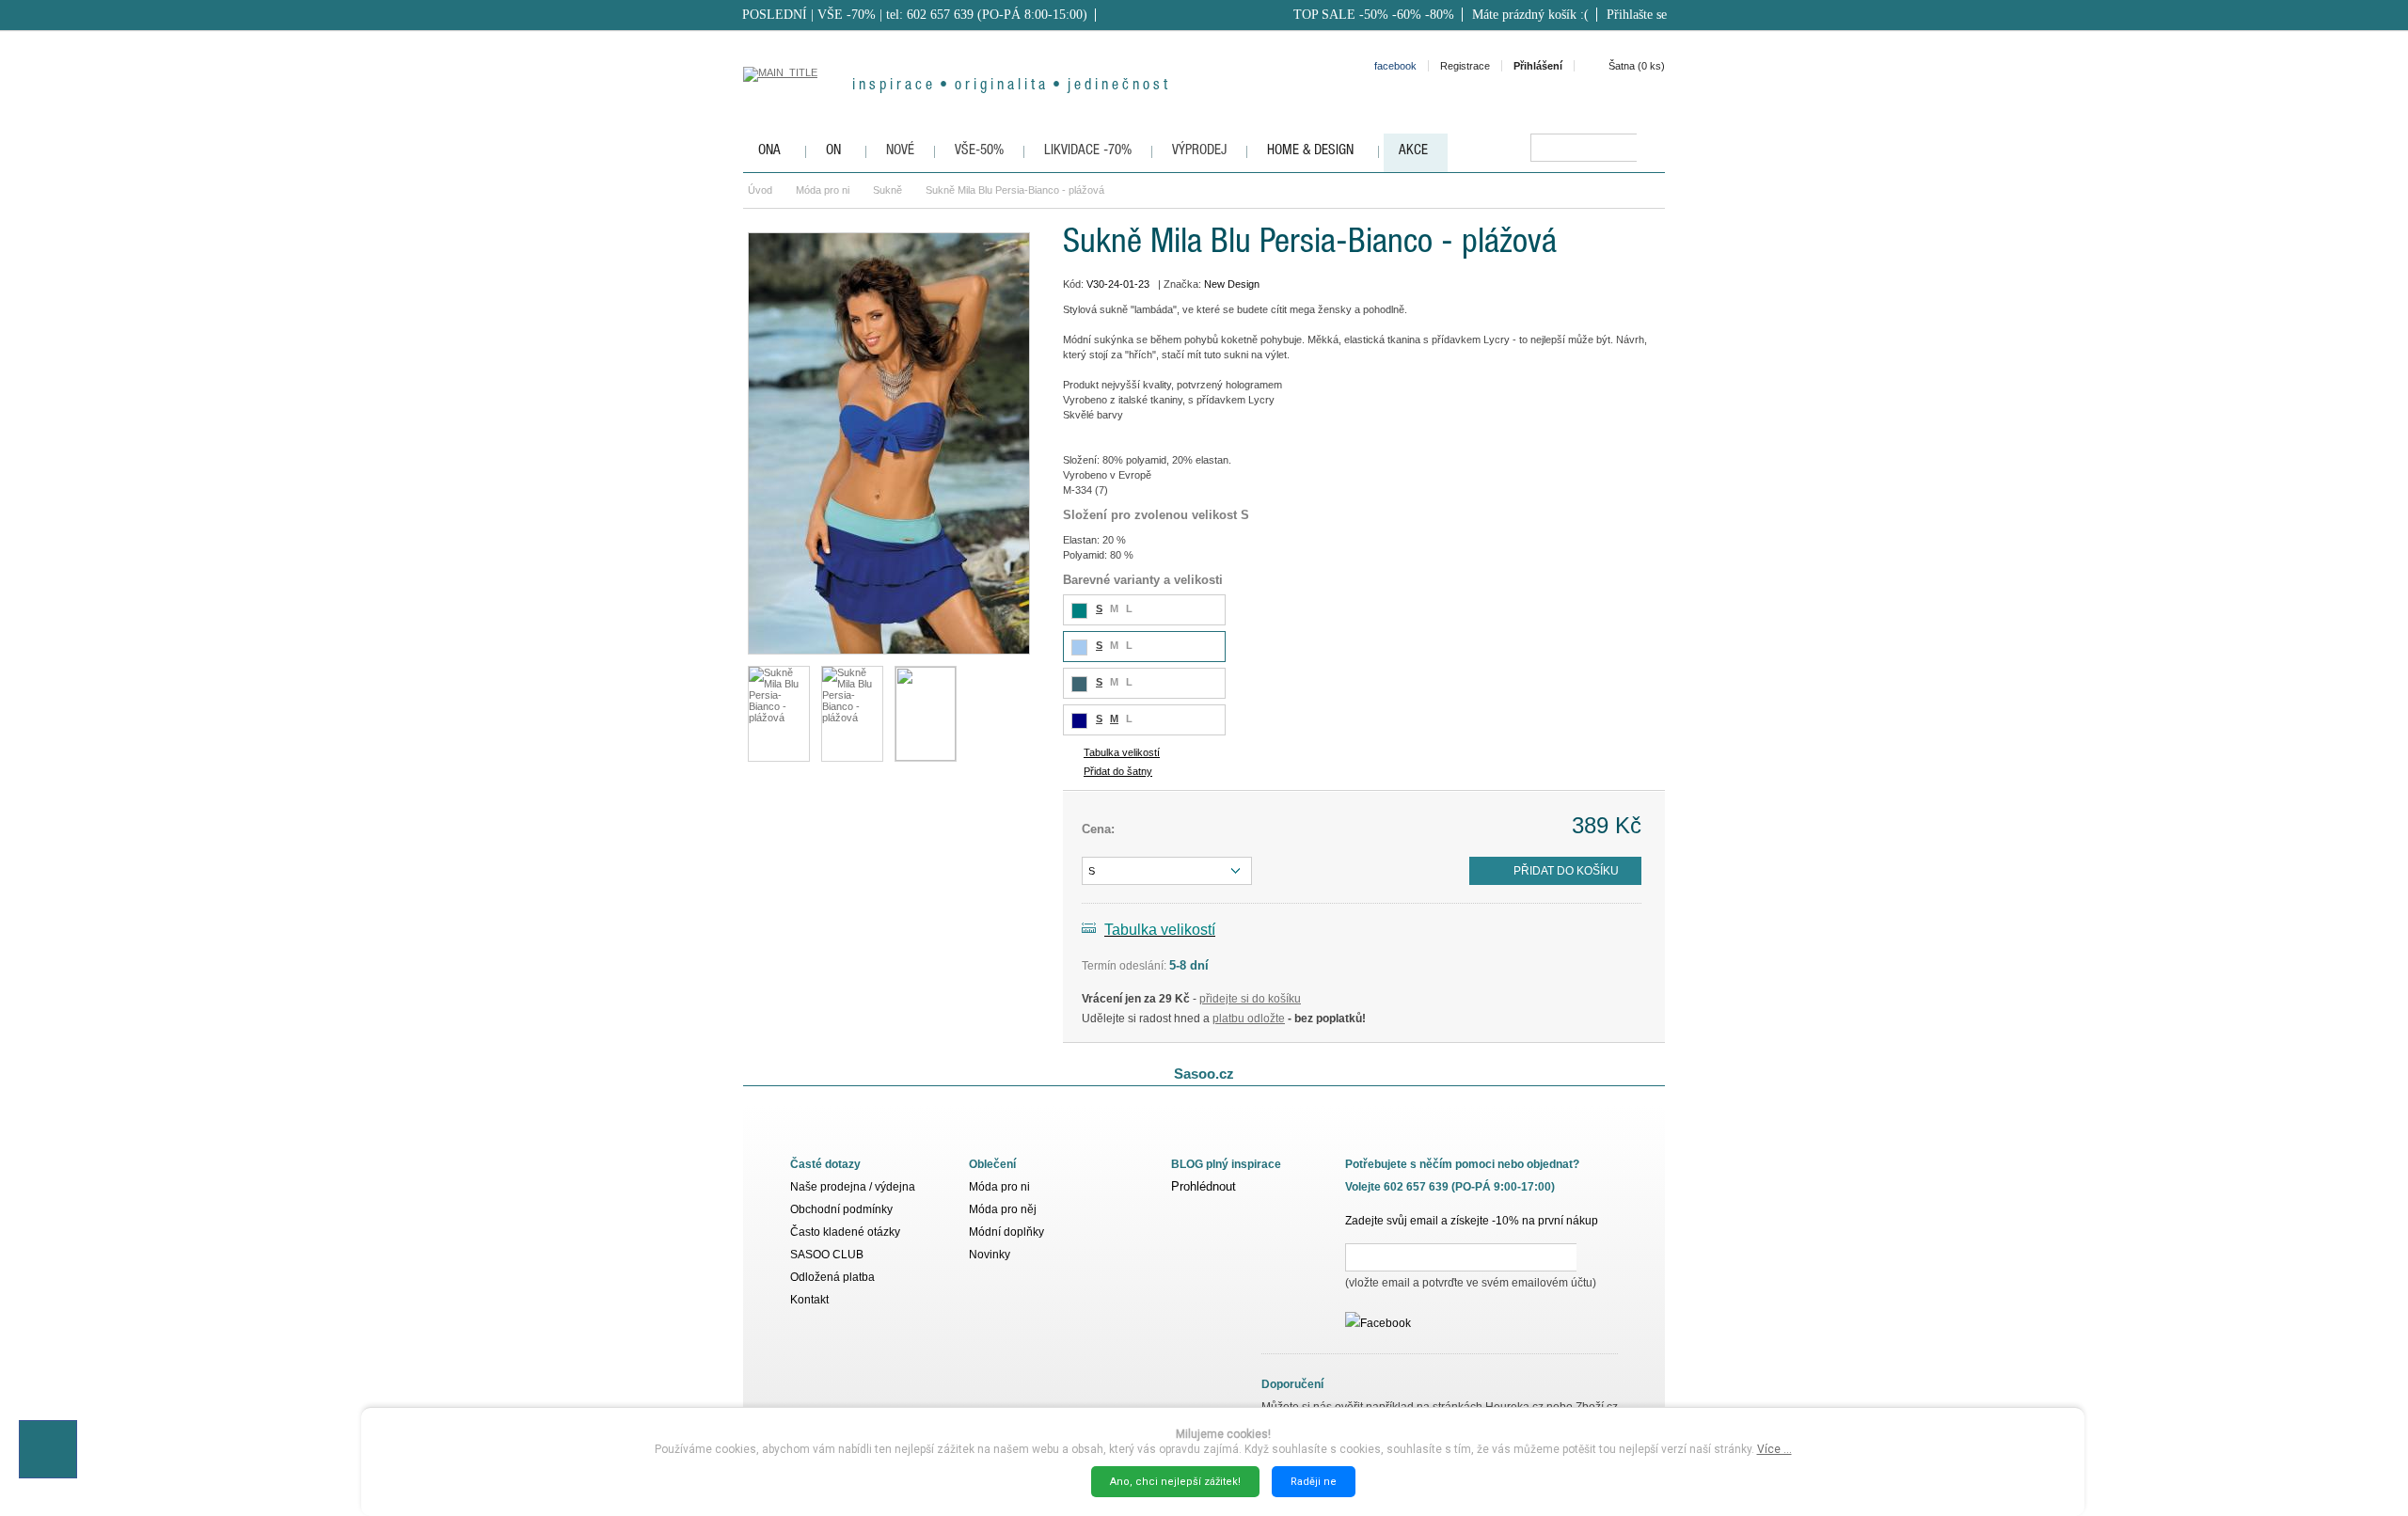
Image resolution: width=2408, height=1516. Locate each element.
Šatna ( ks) (1637, 66)
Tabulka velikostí (1122, 752)
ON (833, 151)
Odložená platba (832, 1277)
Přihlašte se (1637, 15)
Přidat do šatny (1118, 771)
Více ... (1774, 1449)
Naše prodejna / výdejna (853, 1187)
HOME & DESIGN (1310, 151)
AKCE (1413, 151)
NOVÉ (900, 151)
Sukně (887, 190)
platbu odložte (1249, 1019)
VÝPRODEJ (1199, 151)
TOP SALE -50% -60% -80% (1374, 15)
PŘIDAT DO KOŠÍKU (1566, 871)
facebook (1395, 66)
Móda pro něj (1003, 1209)
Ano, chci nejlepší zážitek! (1175, 1482)
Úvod (760, 190)
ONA (769, 151)
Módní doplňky (1006, 1232)
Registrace (1465, 66)
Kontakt (809, 1300)
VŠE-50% (979, 151)
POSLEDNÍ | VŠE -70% (809, 15)
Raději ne (1314, 1482)
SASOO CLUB (827, 1255)
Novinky (990, 1255)
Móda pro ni (823, 190)
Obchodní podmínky (841, 1209)
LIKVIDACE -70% (1088, 151)
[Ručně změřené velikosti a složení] (926, 714)
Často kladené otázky (845, 1232)
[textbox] (1584, 148)
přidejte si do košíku (1250, 999)
